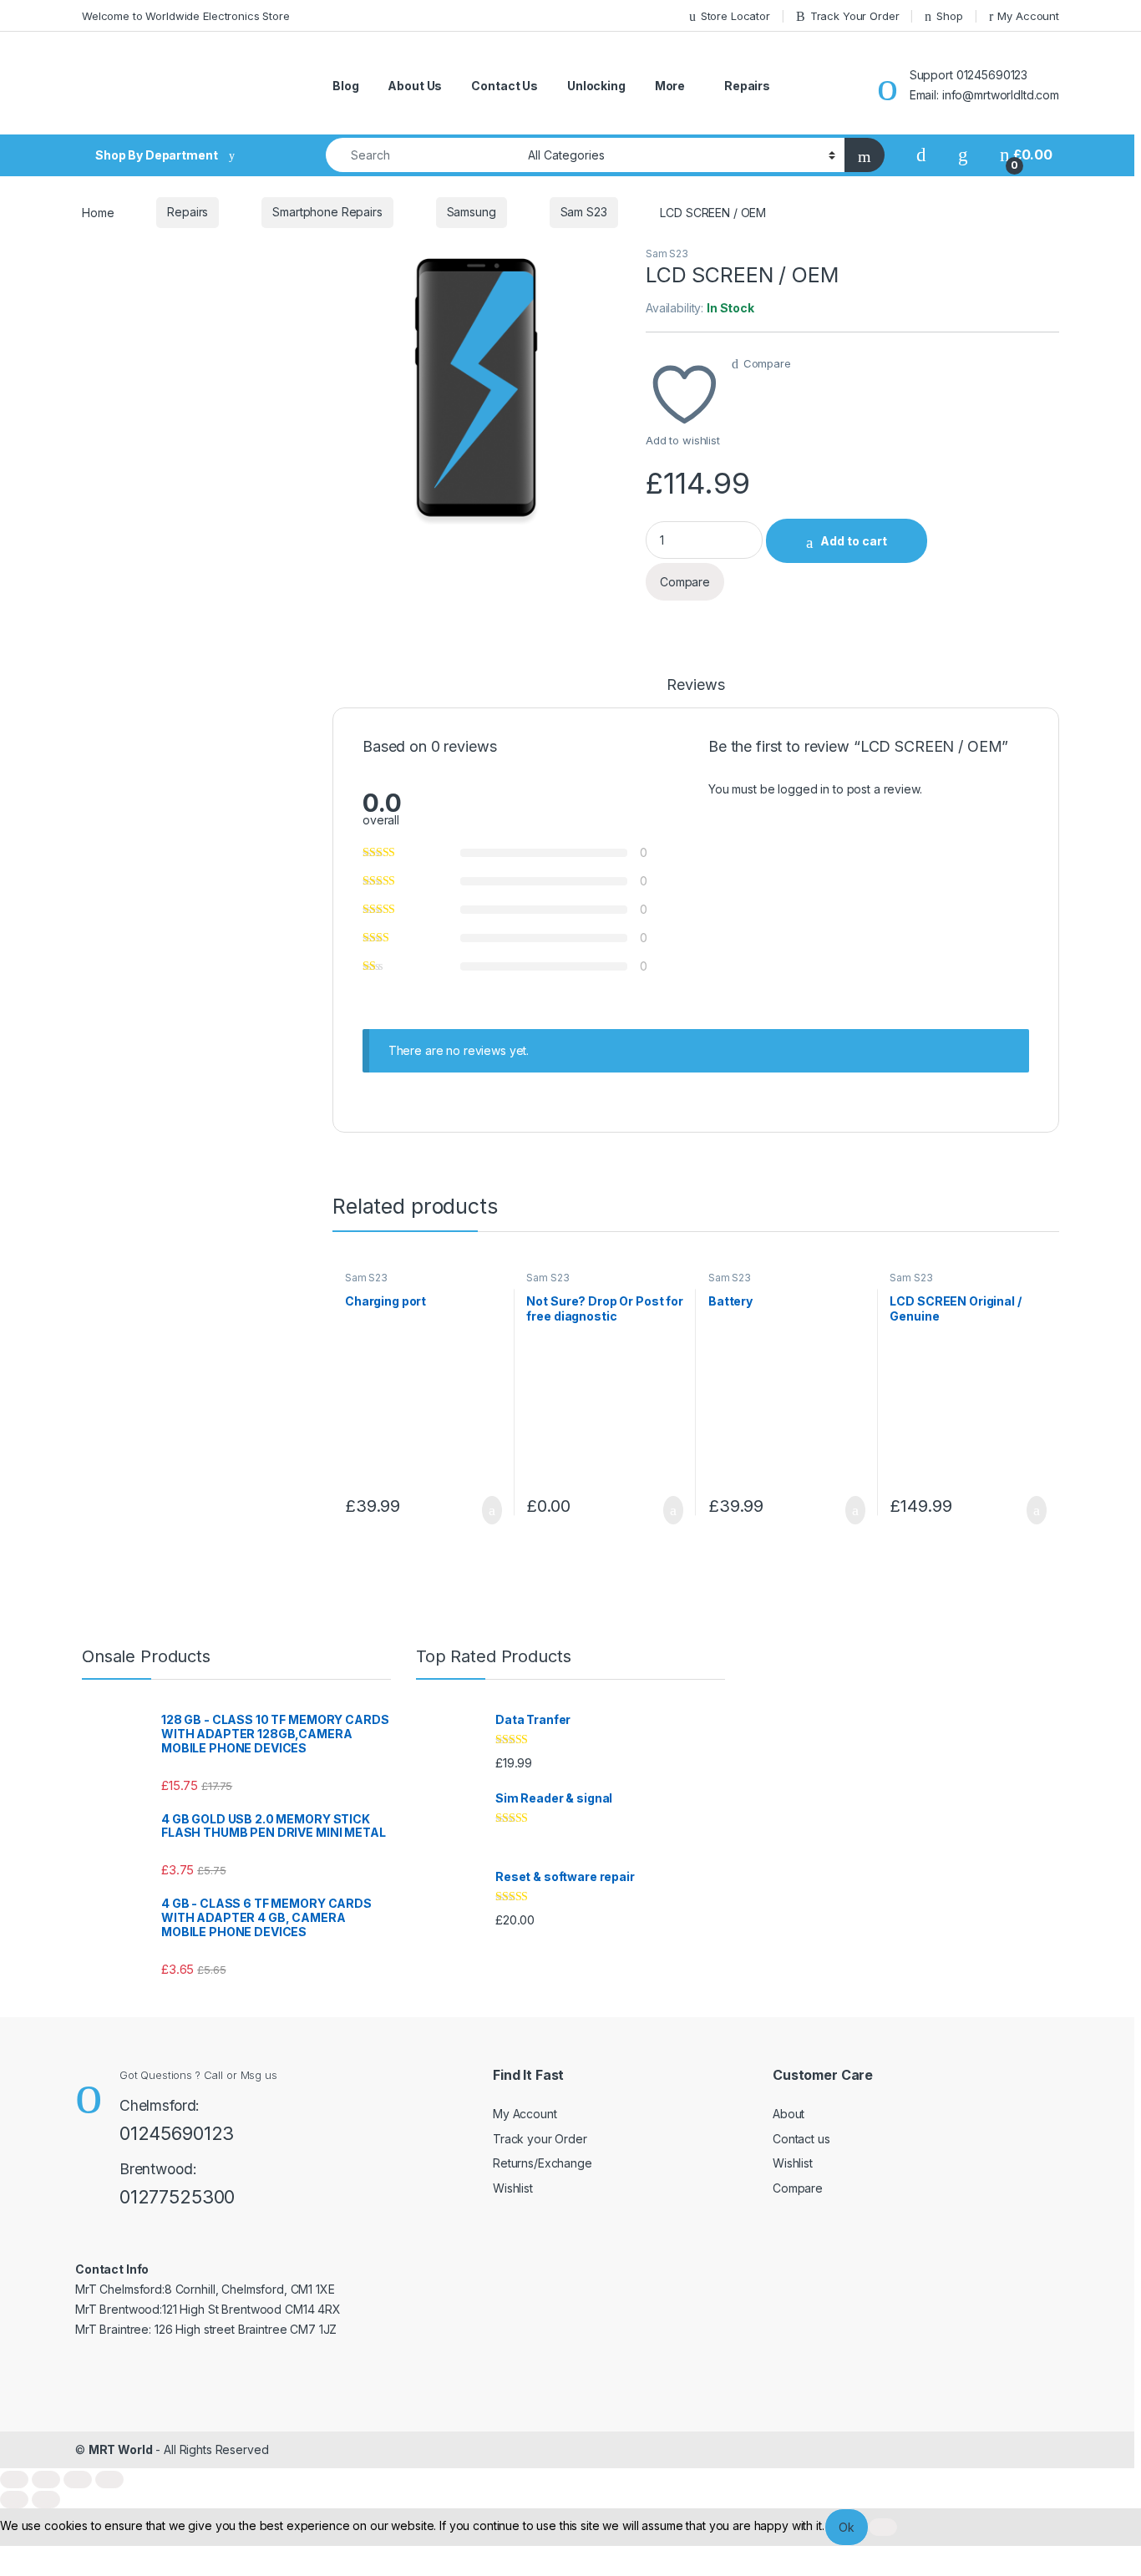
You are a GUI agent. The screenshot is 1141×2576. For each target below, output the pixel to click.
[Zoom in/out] (14, 2480)
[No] (883, 2527)
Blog (345, 86)
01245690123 (177, 2133)
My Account (1028, 16)
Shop (949, 16)
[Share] (78, 2480)
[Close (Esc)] (109, 2480)
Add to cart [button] (491, 1510)
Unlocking (596, 86)
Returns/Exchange (543, 2163)
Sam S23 (584, 212)
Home (98, 212)
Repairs (747, 86)
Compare (767, 363)
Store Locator (735, 16)
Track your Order (540, 2139)
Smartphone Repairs (327, 212)
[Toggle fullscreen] (46, 2480)
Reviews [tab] (695, 685)
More (670, 86)
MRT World (121, 2449)
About (789, 2114)
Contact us (801, 2139)
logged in (804, 789)
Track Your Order (855, 16)
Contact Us (505, 86)
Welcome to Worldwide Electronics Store (186, 16)
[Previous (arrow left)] (14, 2500)
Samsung (472, 212)
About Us (415, 86)
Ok (847, 2527)
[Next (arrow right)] (46, 2500)
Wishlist (513, 2188)
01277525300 (177, 2197)
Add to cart (854, 541)
